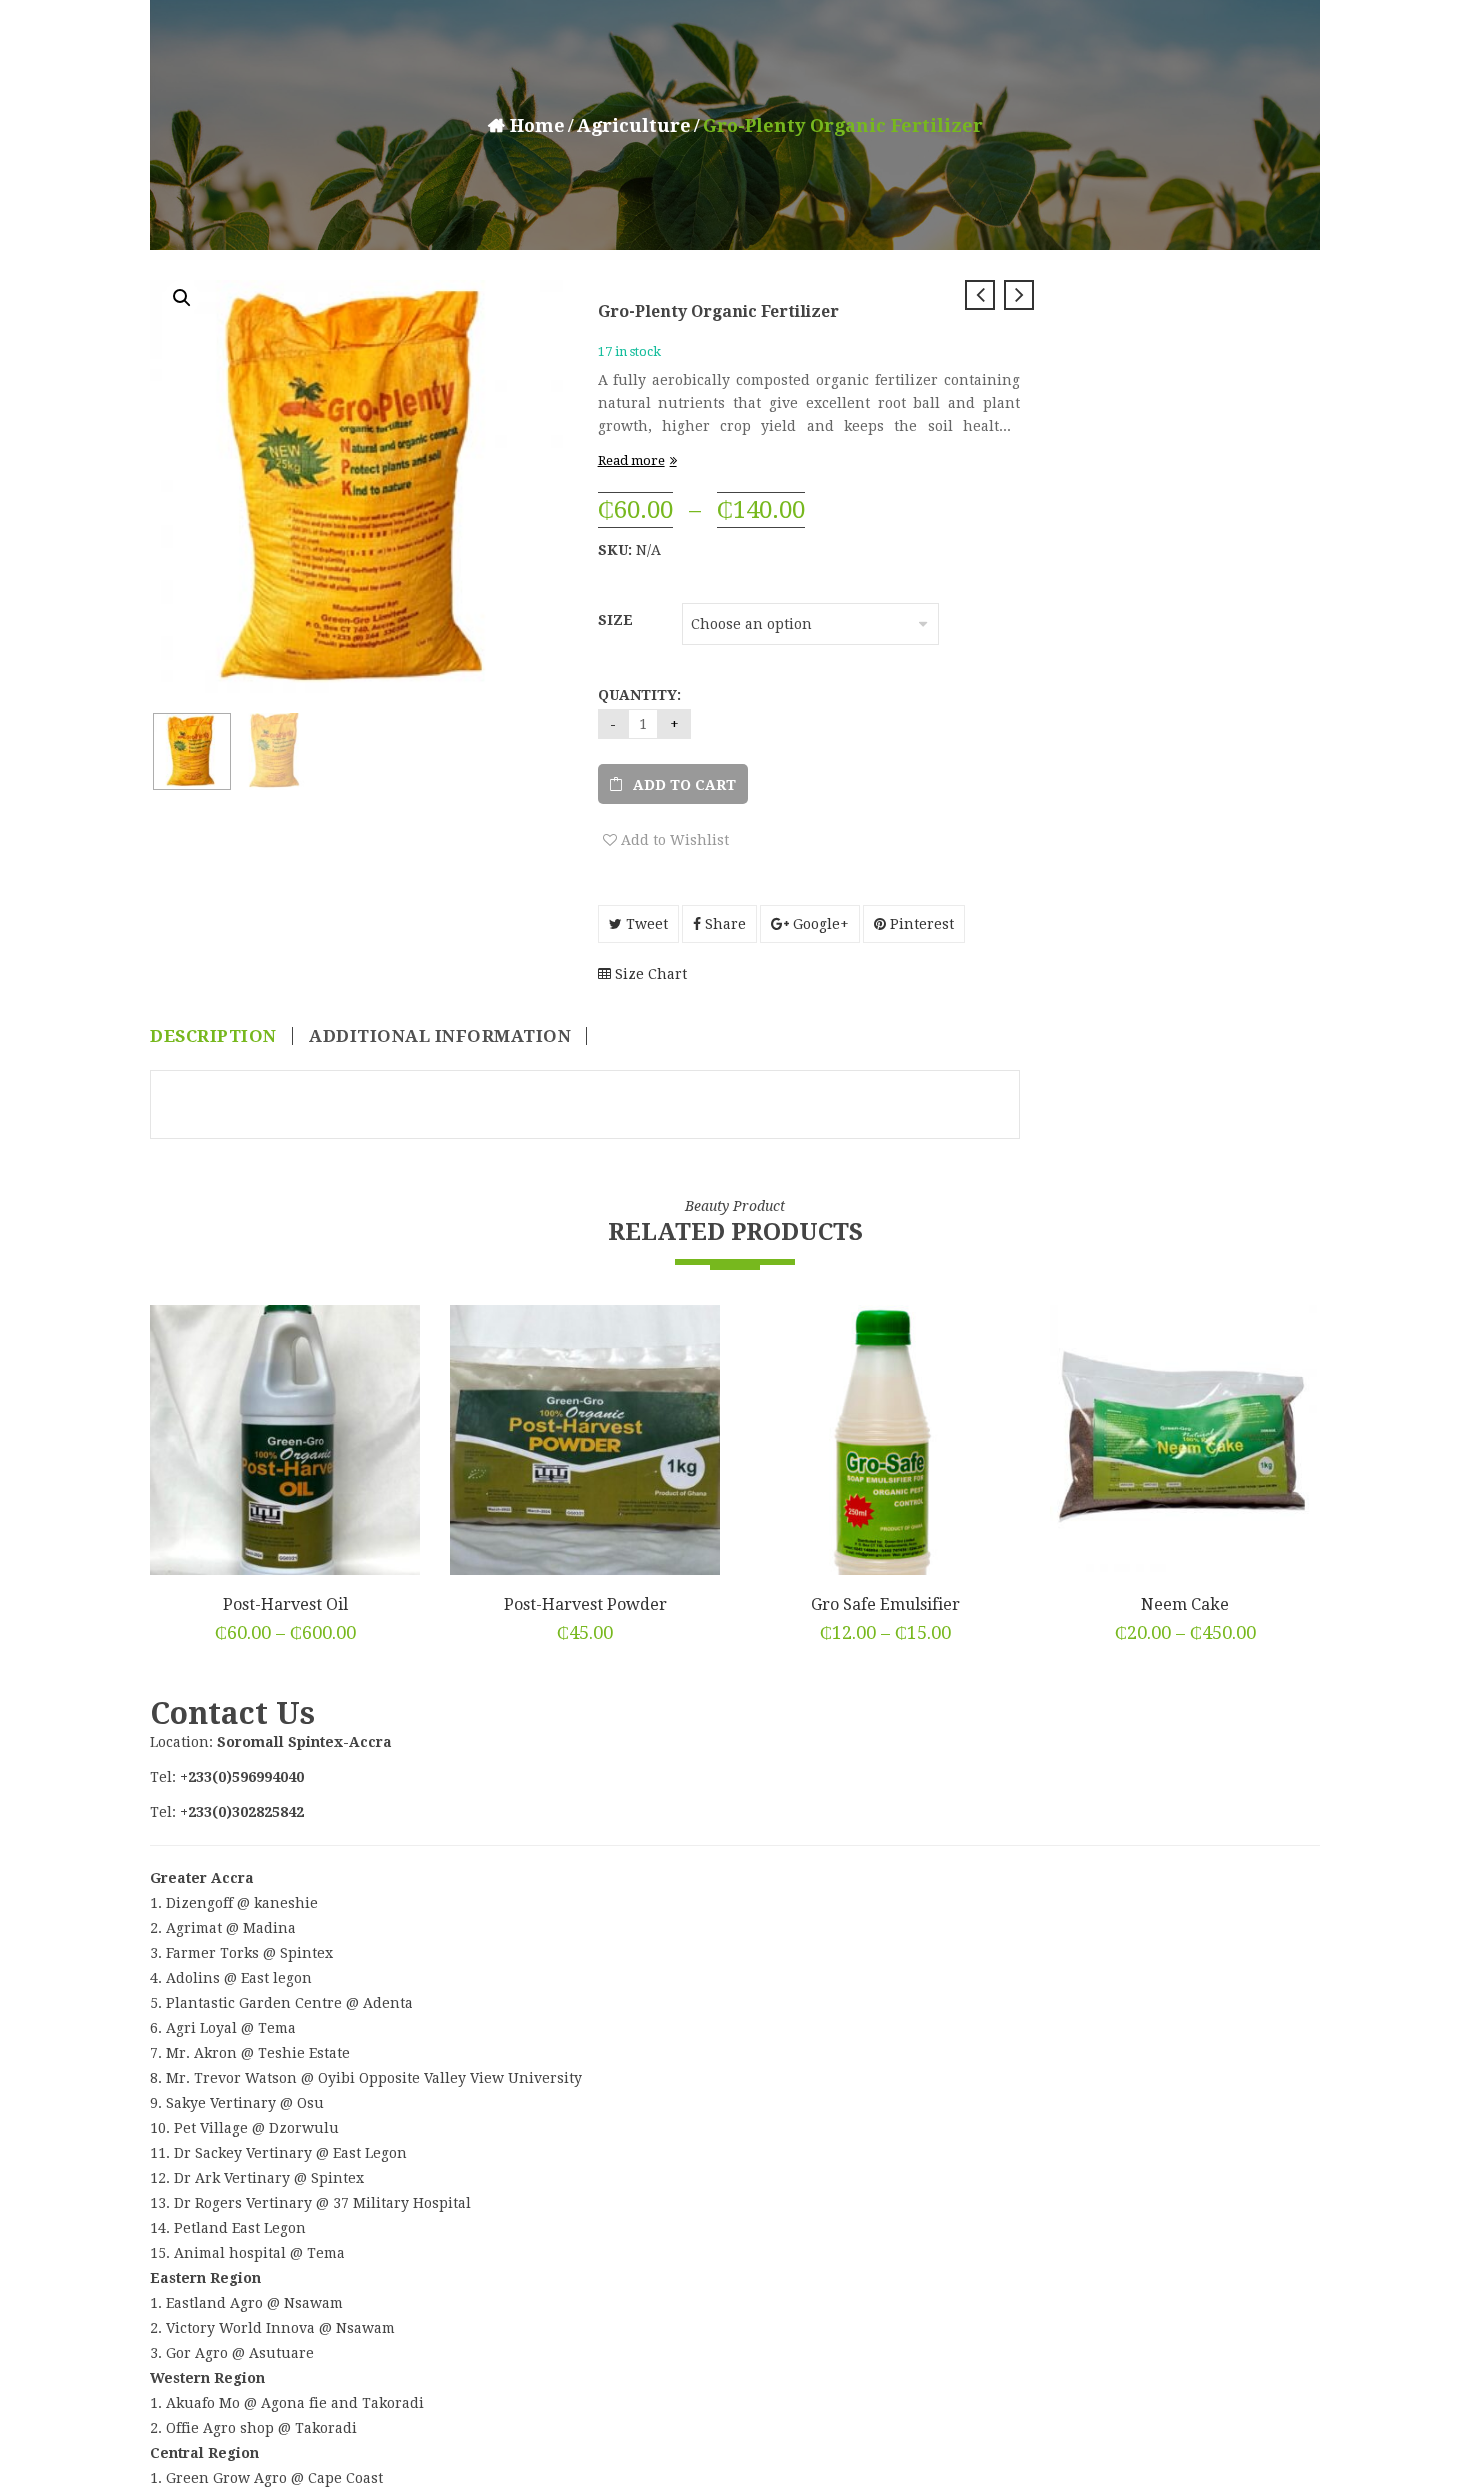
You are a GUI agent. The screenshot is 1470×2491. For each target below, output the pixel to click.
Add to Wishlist (673, 840)
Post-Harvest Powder (585, 1604)
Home (537, 125)
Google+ (819, 924)
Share (723, 924)
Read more (631, 460)
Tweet (645, 924)
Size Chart (649, 974)
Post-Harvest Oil (285, 1604)
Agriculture (634, 125)
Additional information (440, 1036)
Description (213, 1036)
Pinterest (920, 924)
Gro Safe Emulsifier (885, 1604)
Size (615, 620)
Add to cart (684, 785)
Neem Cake (1185, 1604)
